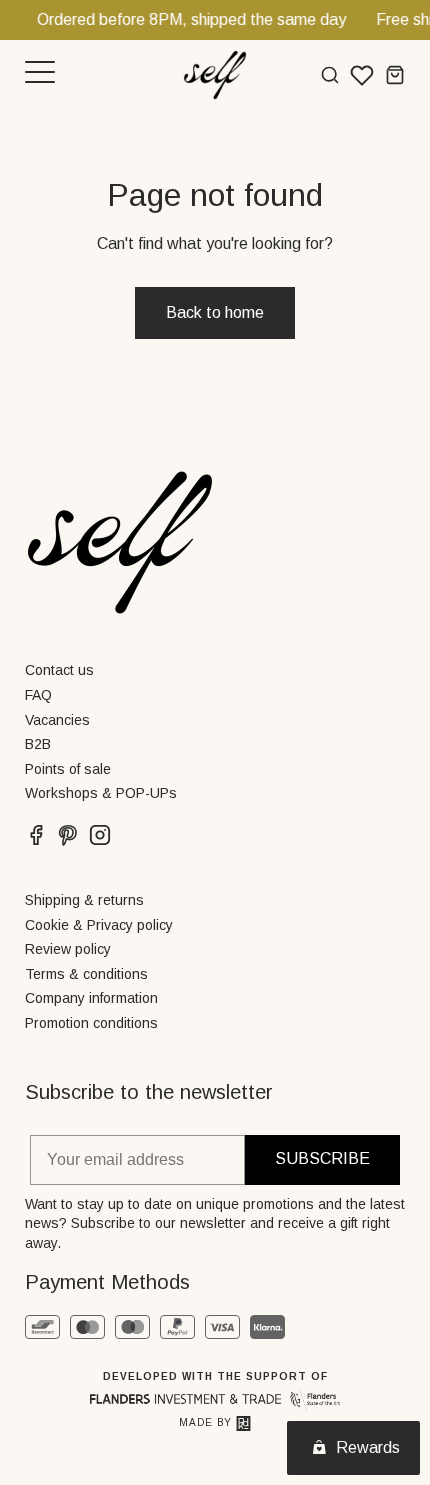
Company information (91, 998)
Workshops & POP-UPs (101, 793)
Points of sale (68, 769)
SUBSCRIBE (322, 1158)
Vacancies (57, 720)
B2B (38, 744)
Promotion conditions (91, 1023)
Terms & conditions (86, 974)
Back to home (215, 312)
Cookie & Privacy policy (99, 925)
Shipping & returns (84, 900)
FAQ (38, 695)
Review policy (68, 949)
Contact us (59, 670)
